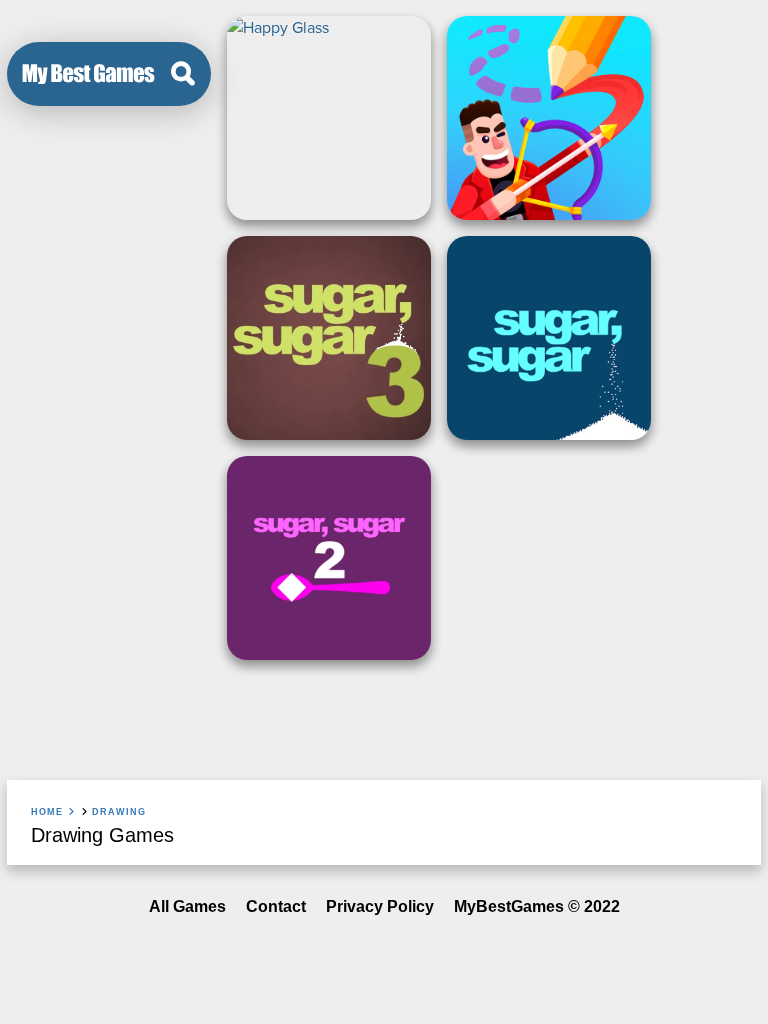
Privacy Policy (380, 906)
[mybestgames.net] (88, 74)
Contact (276, 906)
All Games (187, 906)
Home (47, 812)
